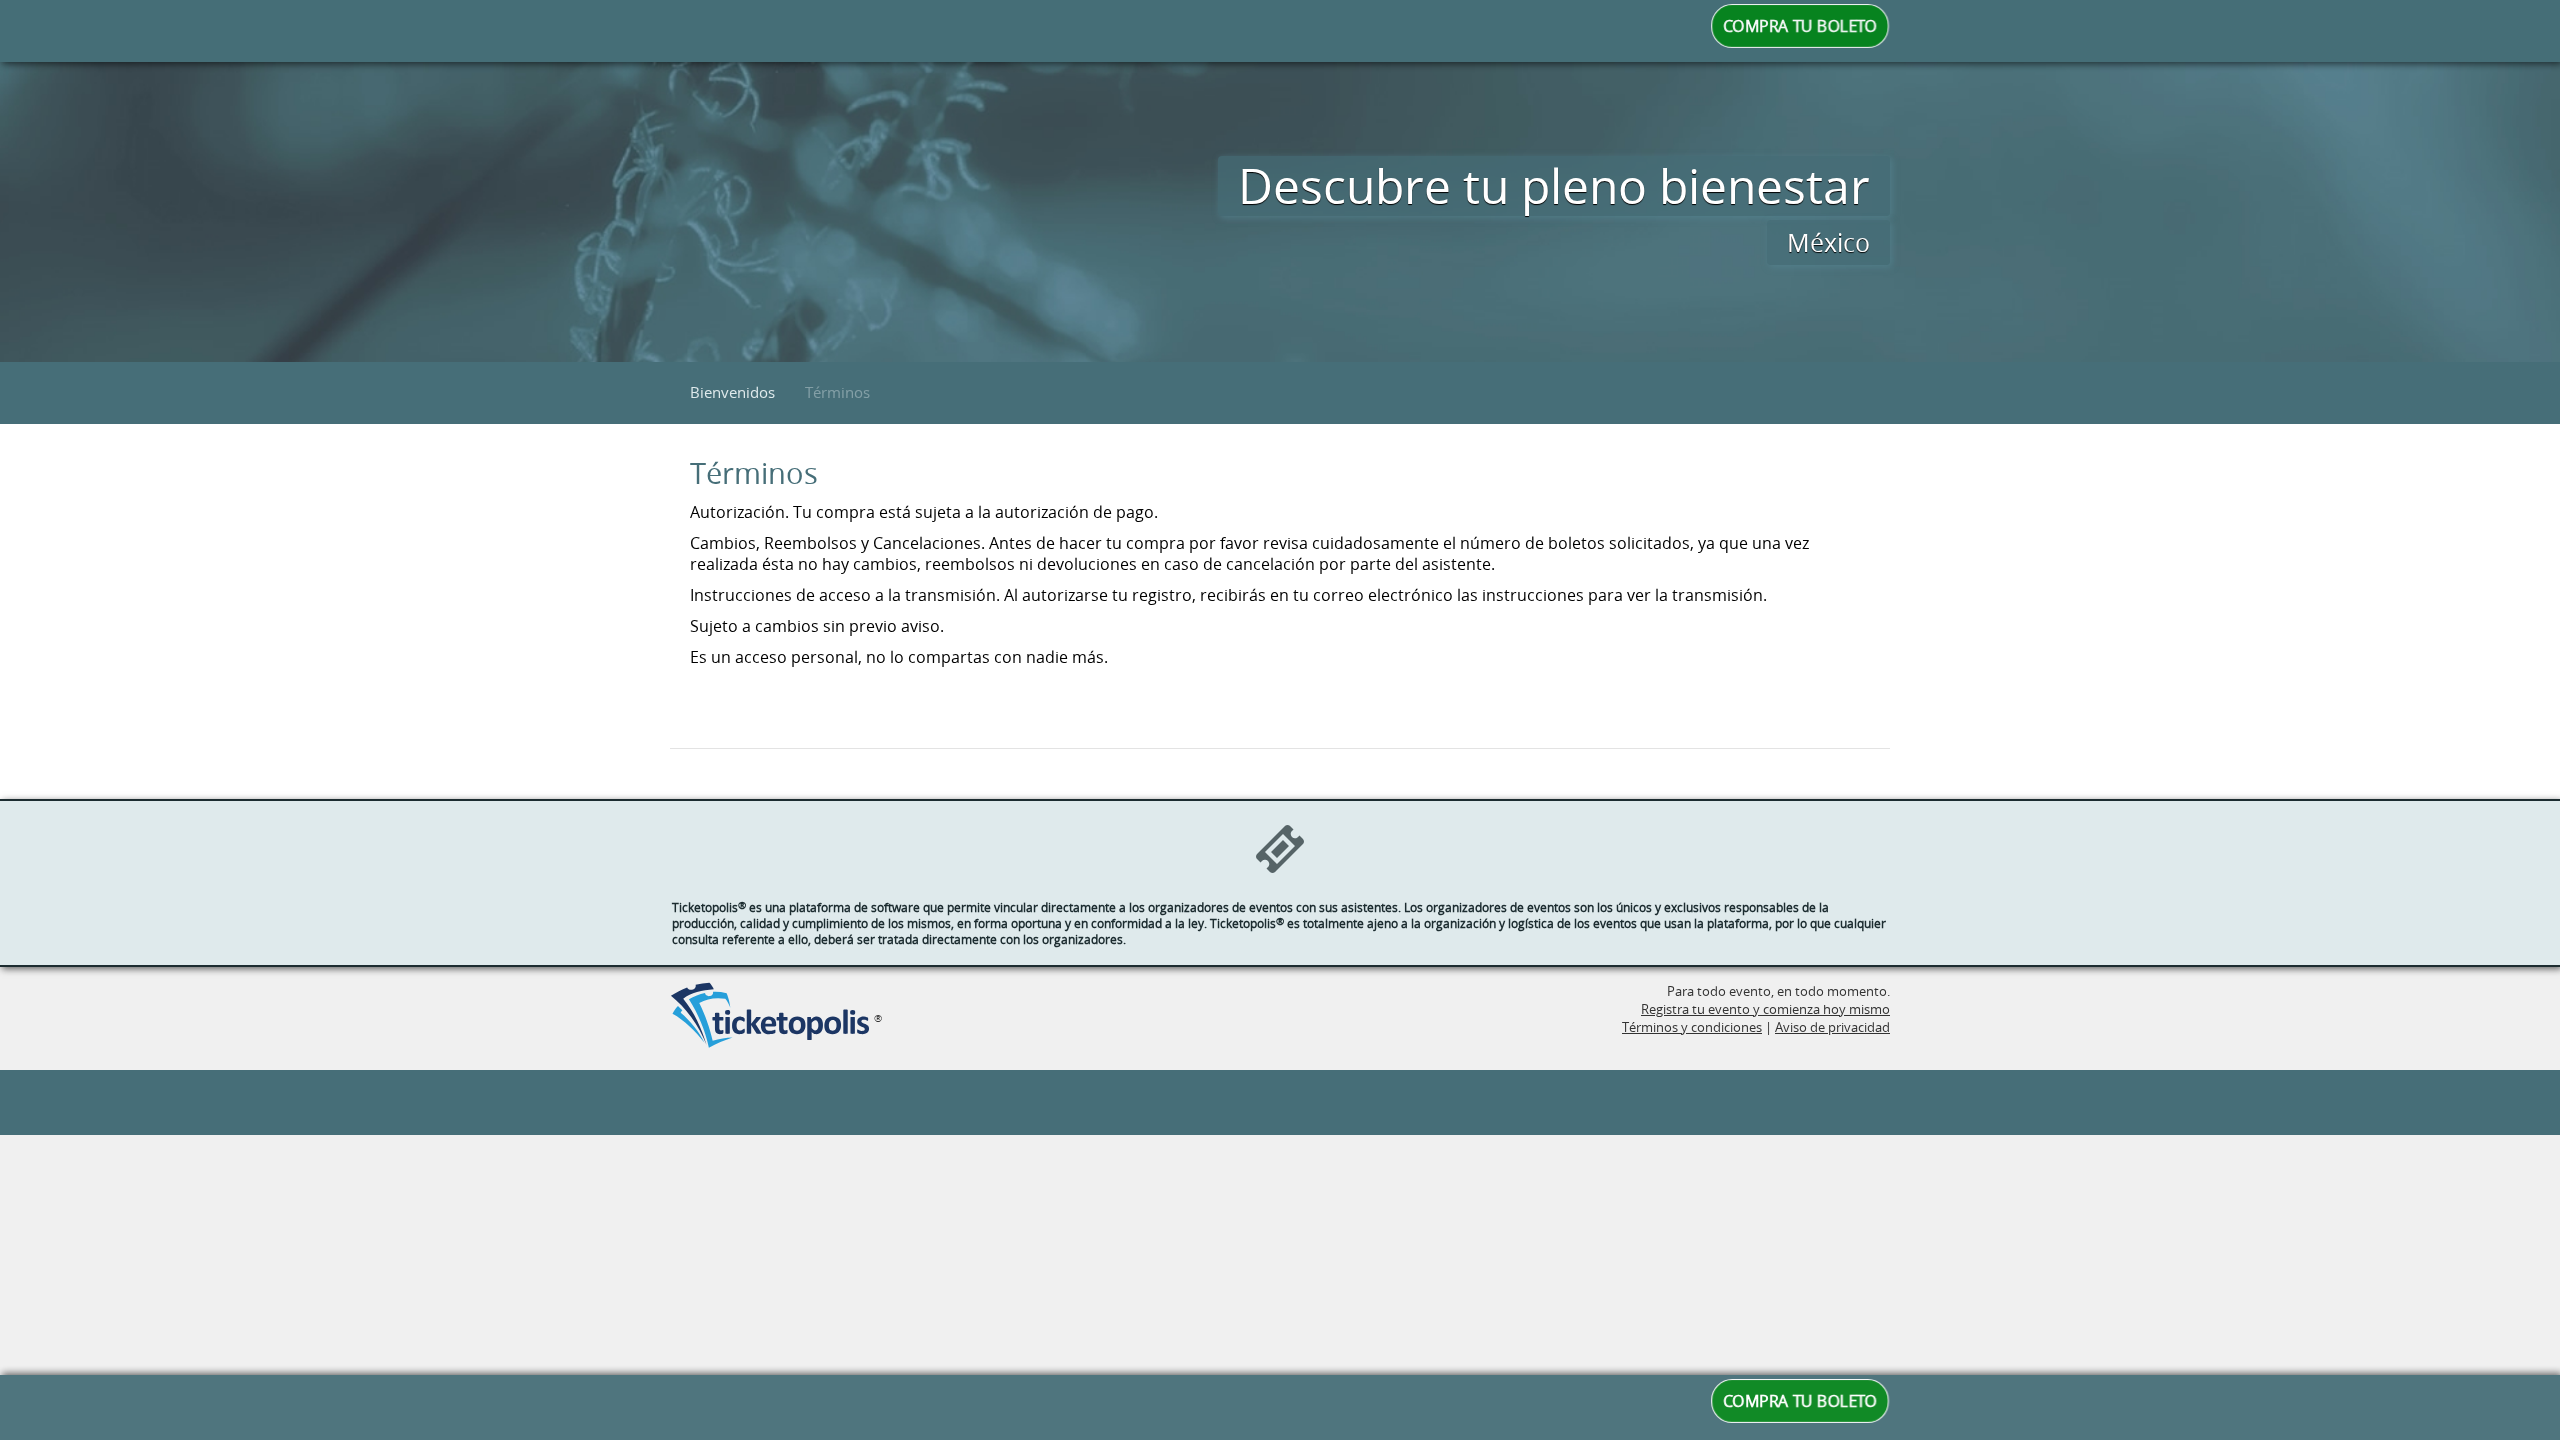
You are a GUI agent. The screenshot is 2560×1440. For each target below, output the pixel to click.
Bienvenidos (732, 392)
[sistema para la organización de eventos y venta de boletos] (770, 1017)
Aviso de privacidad (1832, 1027)
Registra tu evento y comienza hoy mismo (1765, 1009)
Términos (837, 392)
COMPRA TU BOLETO (1800, 26)
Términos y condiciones (1692, 1027)
